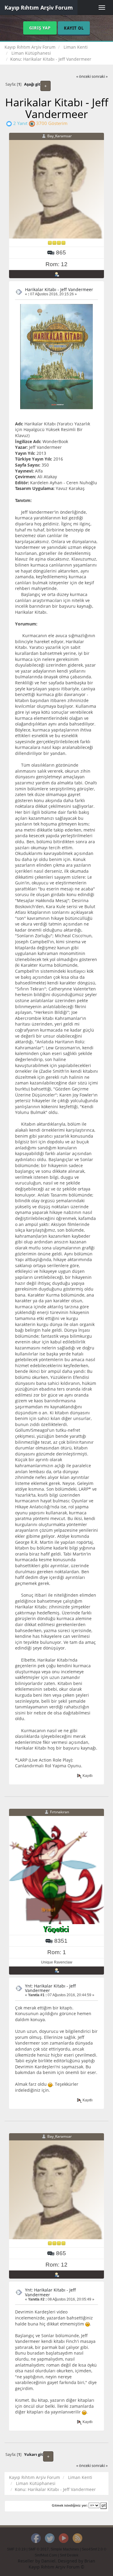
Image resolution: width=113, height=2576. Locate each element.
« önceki (83, 76)
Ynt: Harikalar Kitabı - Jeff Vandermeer (50, 1988)
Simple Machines (65, 2549)
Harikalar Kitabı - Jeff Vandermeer (59, 289)
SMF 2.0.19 (16, 2549)
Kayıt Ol (74, 28)
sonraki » (100, 76)
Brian (90, 2561)
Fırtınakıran (60, 1812)
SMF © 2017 (39, 2549)
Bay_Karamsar (60, 136)
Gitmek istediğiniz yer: (70, 2505)
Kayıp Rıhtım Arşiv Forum (39, 8)
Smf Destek (69, 2555)
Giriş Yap (40, 28)
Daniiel (48, 2561)
